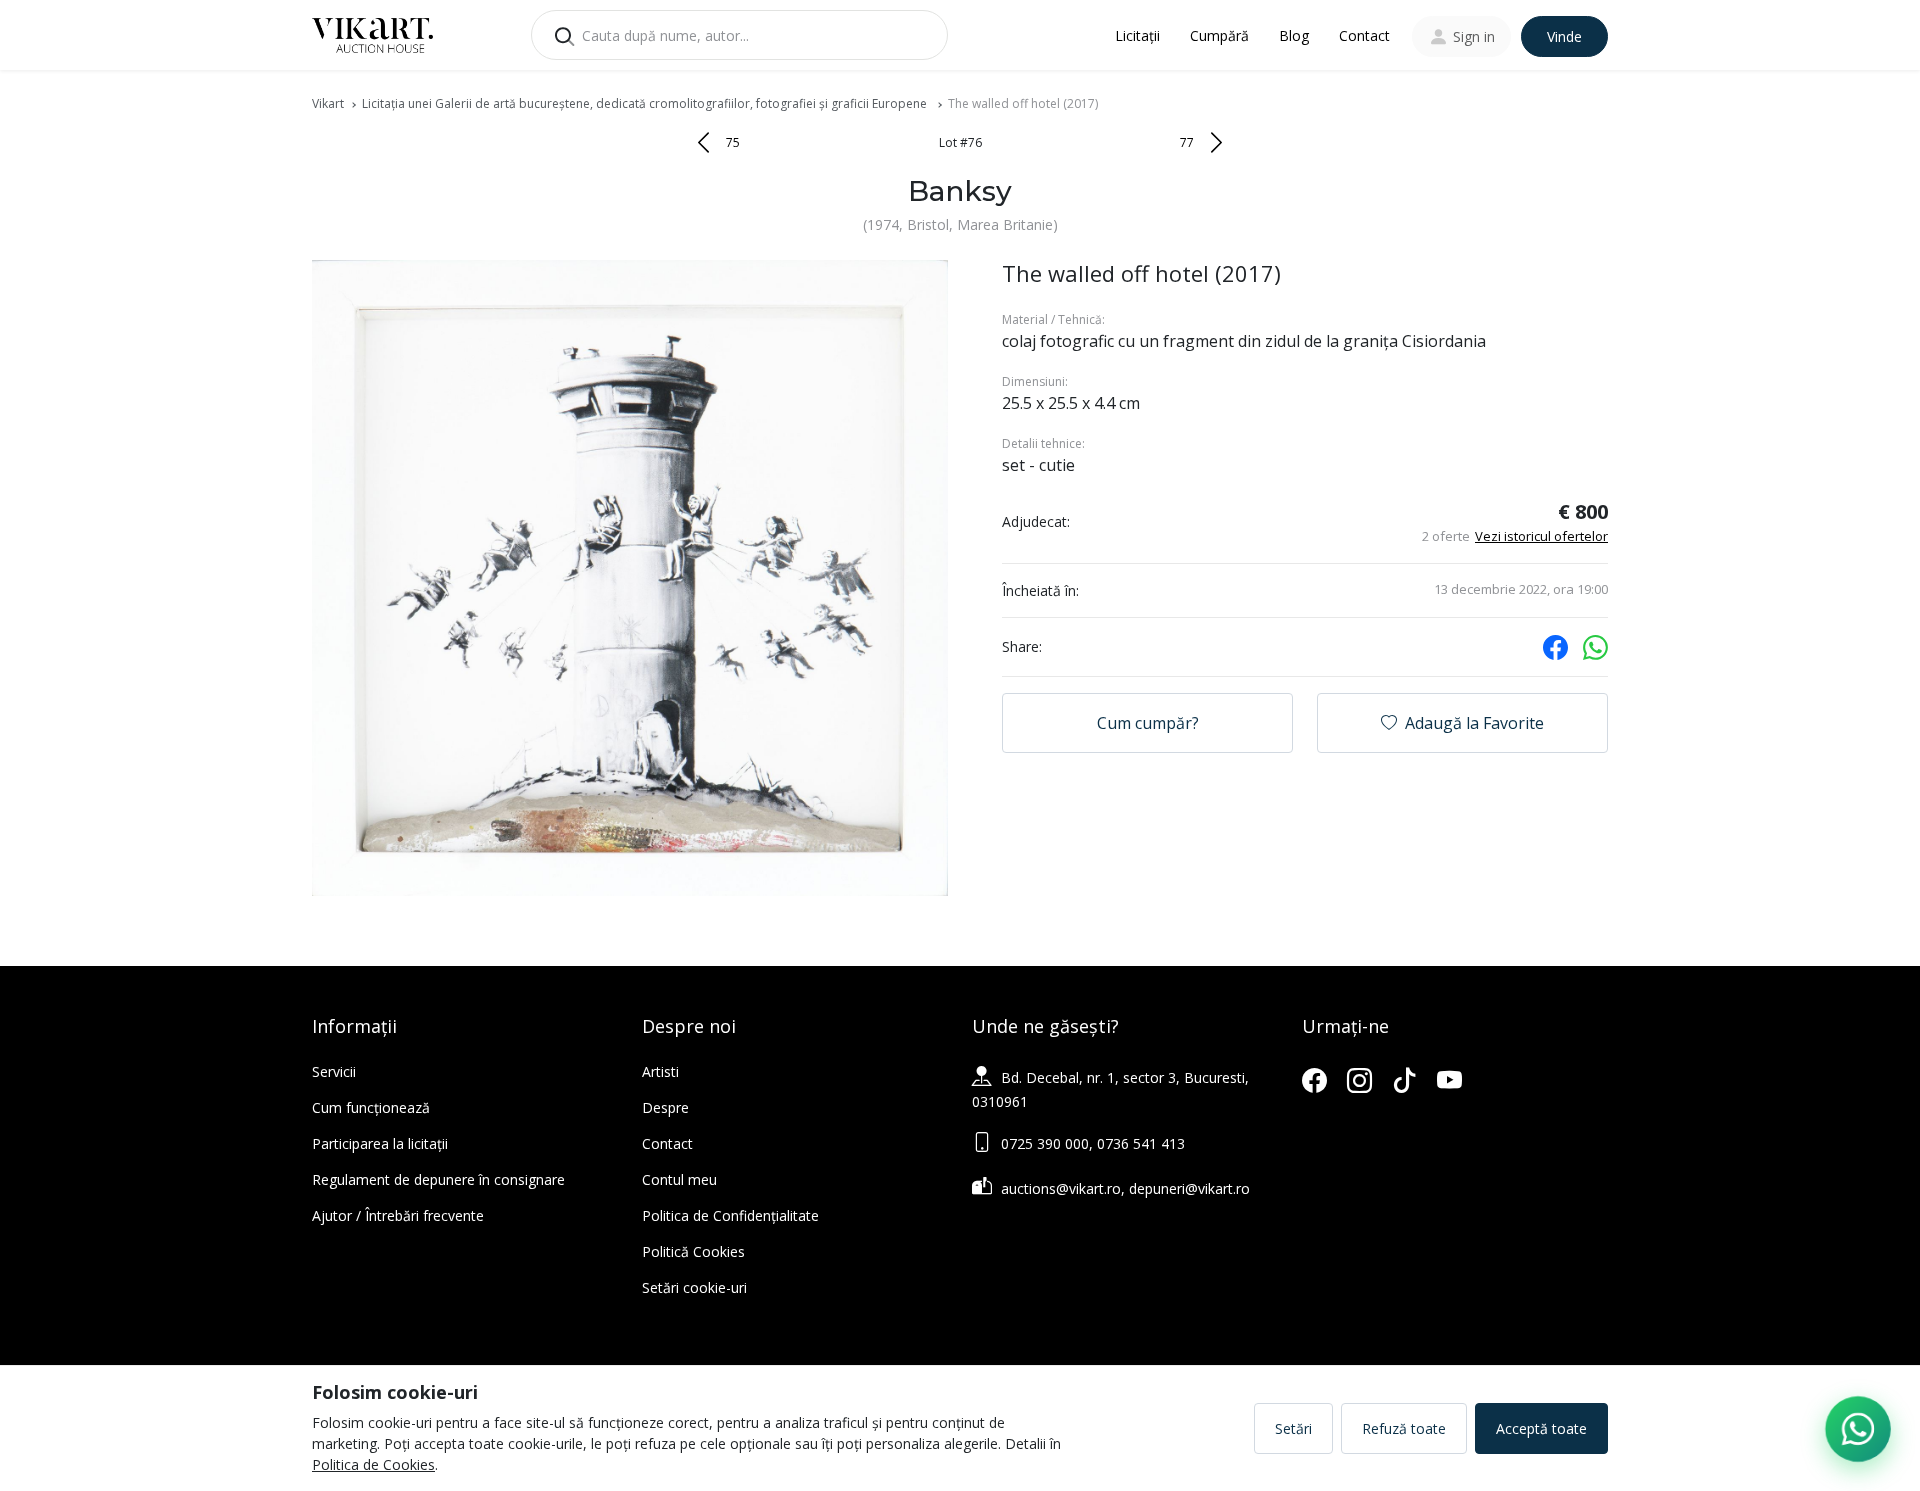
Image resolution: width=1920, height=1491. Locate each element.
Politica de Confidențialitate (730, 1215)
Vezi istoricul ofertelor (1541, 536)
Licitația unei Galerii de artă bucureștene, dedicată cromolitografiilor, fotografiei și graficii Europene (646, 103)
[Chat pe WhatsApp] (1858, 1429)
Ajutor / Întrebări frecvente (398, 1215)
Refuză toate (1404, 1428)
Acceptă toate (1541, 1428)
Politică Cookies (693, 1251)
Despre (665, 1107)
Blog (1294, 35)
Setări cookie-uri (694, 1287)
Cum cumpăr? (1148, 723)
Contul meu (679, 1179)
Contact (1364, 35)
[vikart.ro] (372, 33)
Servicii (334, 1071)
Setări (1293, 1428)
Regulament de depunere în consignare (438, 1179)
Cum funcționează (371, 1107)
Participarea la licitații (380, 1143)
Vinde (1564, 36)
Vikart (328, 103)
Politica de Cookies (373, 1464)
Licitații (1137, 35)
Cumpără (1219, 35)
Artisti (660, 1071)
